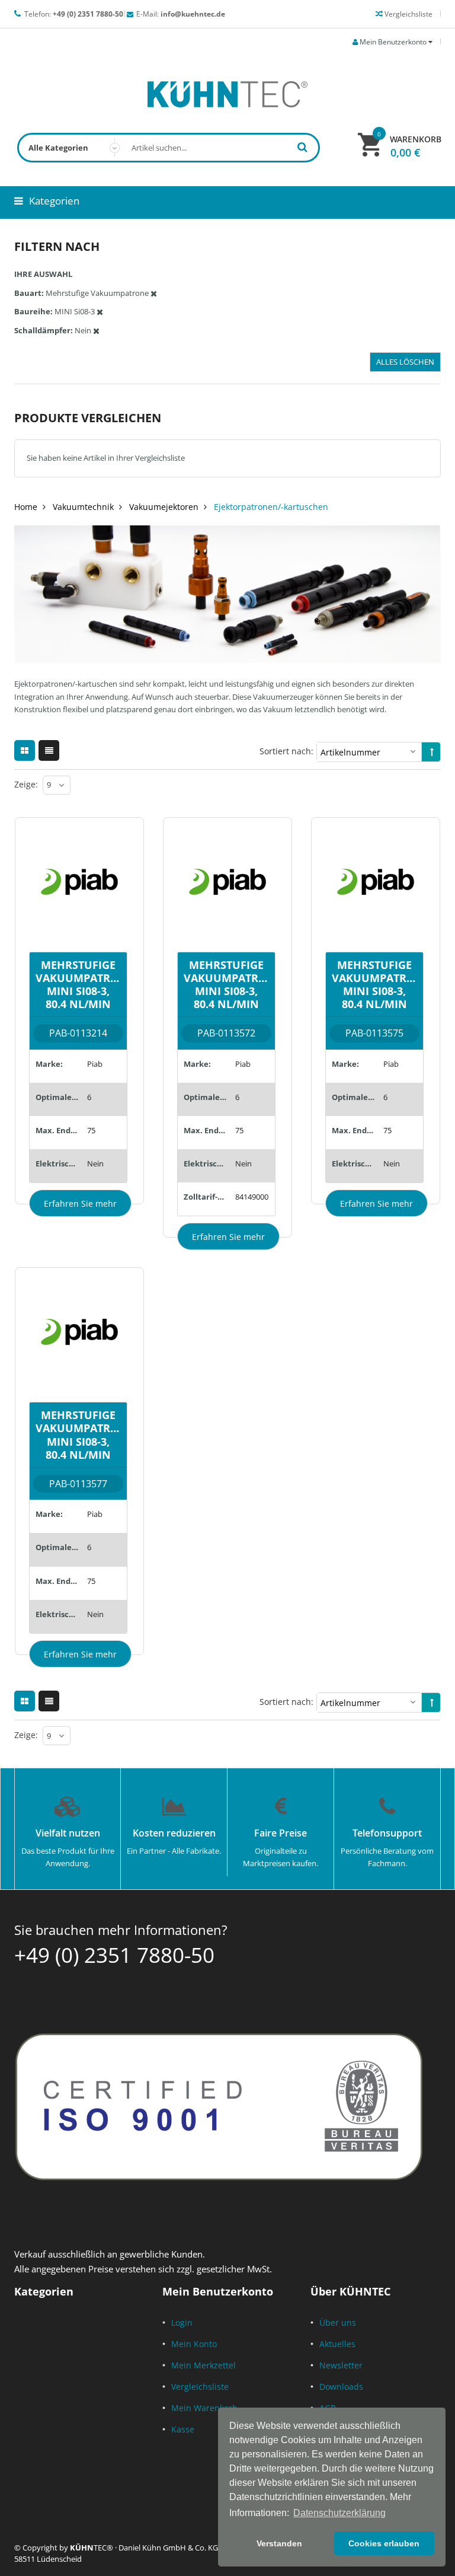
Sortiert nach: (286, 751)
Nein (95, 1163)
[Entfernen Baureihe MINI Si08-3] (100, 311)
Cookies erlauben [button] (384, 2543)
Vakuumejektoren (164, 507)
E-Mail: (181, 14)
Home (26, 507)
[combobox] (169, 148)
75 (91, 1130)
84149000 (252, 1197)
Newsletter (341, 2365)
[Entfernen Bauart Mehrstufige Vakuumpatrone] (154, 293)
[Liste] (49, 750)
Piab (95, 1064)
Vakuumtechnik (83, 507)
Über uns (338, 2322)
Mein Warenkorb (204, 2408)
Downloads (341, 2387)
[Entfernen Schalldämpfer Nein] (96, 330)
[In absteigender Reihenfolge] (432, 752)
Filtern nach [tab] (57, 246)
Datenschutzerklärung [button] (339, 2513)
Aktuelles (337, 2344)
